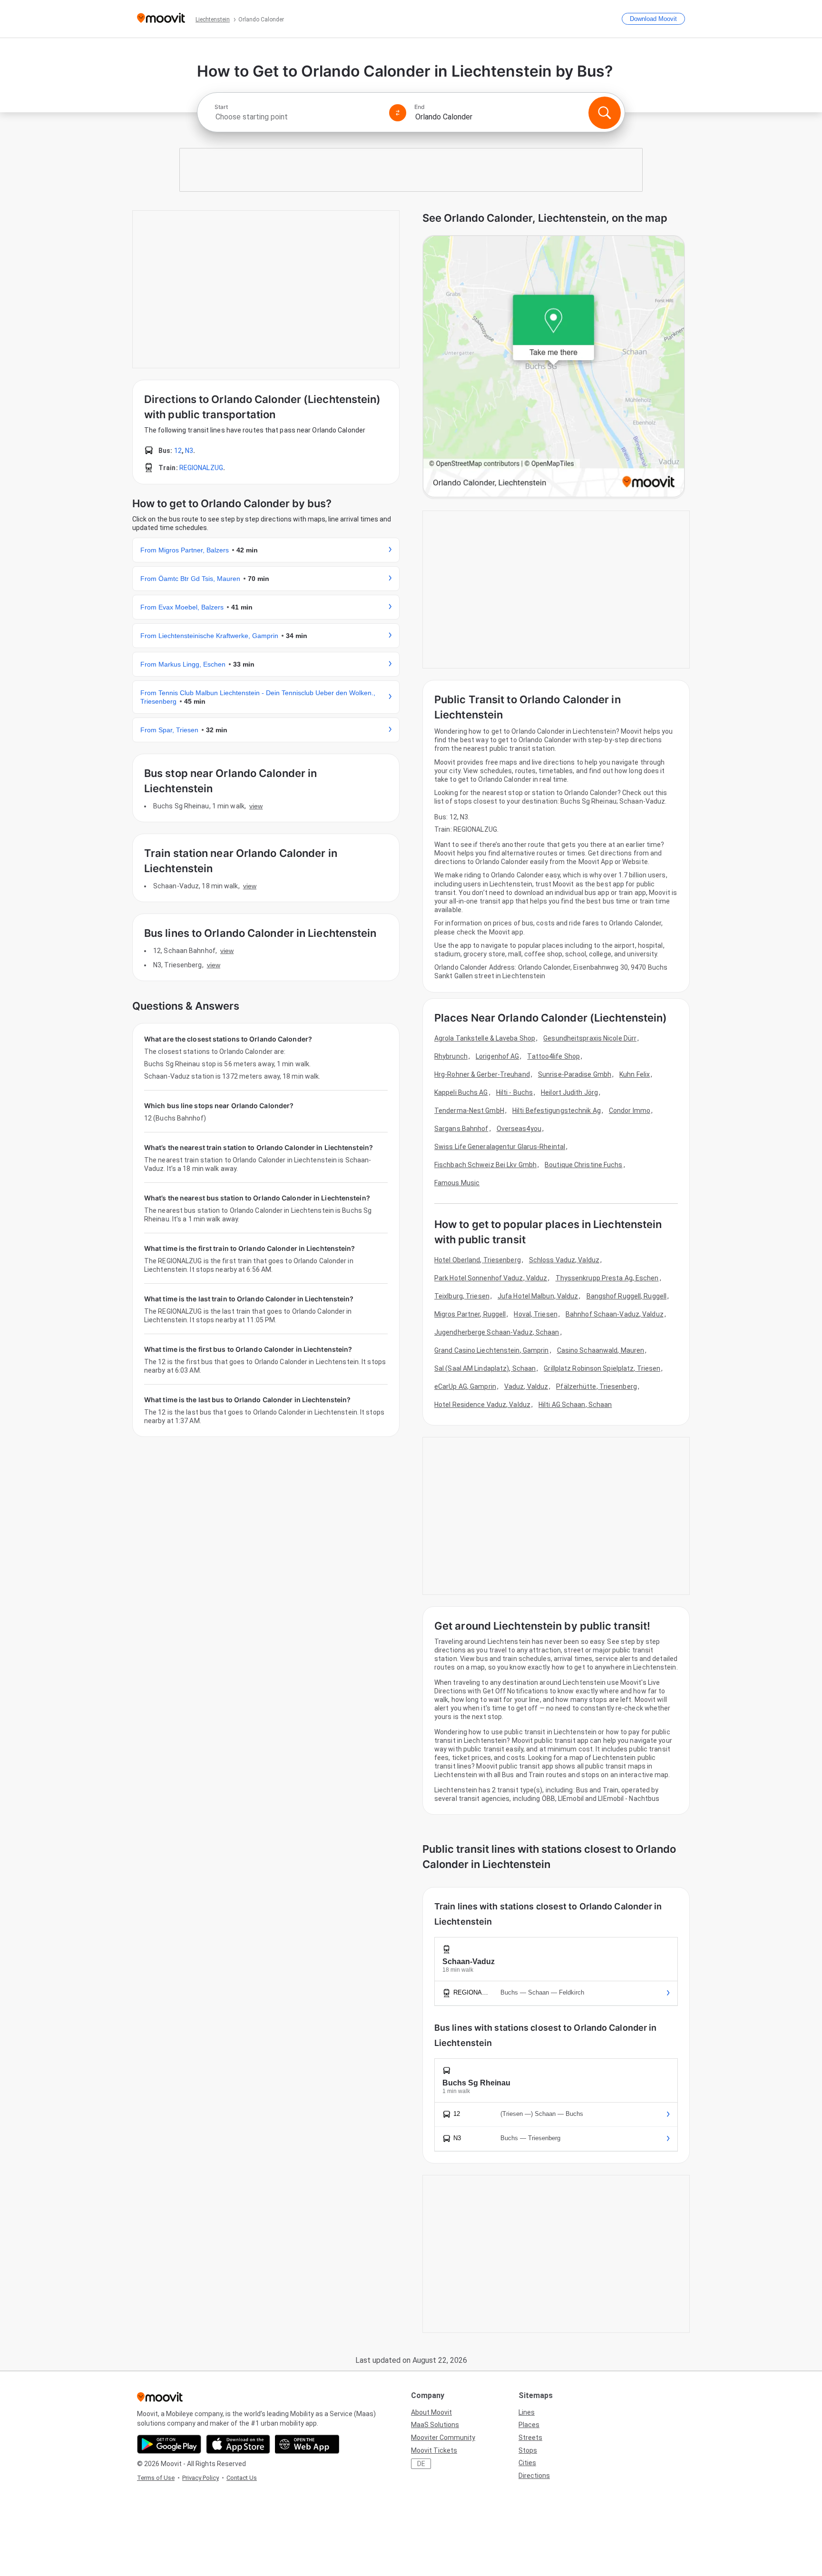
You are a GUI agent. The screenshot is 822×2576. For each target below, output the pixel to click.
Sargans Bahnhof (461, 1129)
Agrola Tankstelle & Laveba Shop (485, 1038)
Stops (528, 2450)
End (420, 107)
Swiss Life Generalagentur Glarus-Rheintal (500, 1147)
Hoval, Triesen (535, 1314)
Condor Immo (630, 1111)
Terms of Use (156, 2478)
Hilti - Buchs (514, 1092)
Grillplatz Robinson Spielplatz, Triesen (602, 1368)
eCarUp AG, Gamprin (465, 1386)
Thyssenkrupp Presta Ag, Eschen (607, 1278)
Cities (527, 2463)
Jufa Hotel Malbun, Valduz (538, 1296)
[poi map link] (554, 367)
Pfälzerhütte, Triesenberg (597, 1386)
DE (421, 2464)
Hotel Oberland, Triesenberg (478, 1260)
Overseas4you (519, 1129)
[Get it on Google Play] (169, 2444)
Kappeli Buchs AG (461, 1092)
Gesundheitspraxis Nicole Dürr (590, 1038)
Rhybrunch (451, 1056)
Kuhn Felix (635, 1074)
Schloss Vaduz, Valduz (564, 1260)
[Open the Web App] (307, 2444)
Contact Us (242, 2478)
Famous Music (457, 1183)
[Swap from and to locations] (398, 113)
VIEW (256, 806)
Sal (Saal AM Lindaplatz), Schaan (485, 1368)
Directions (534, 2476)
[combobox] (298, 117)
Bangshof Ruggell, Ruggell (627, 1296)
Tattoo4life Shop (553, 1056)
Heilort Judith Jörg (569, 1092)
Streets (530, 2438)
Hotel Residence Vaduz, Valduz (482, 1405)
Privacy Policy (201, 2478)
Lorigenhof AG (497, 1056)
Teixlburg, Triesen (462, 1296)
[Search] (605, 113)
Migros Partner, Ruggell (470, 1314)
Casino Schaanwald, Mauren (601, 1350)
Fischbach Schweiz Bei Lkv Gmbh (485, 1165)
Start (221, 107)
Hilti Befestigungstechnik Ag (557, 1111)
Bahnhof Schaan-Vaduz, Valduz (615, 1314)
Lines (527, 2412)
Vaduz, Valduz (526, 1386)
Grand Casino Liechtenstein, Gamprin (492, 1350)
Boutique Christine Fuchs (583, 1165)
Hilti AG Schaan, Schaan (575, 1405)
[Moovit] (161, 19)
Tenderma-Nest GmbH (469, 1111)
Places (529, 2425)
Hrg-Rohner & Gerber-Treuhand (482, 1074)
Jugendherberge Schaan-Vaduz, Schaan (497, 1332)
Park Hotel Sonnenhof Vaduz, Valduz (491, 1278)
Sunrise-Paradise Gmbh (575, 1074)
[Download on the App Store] (238, 2444)
